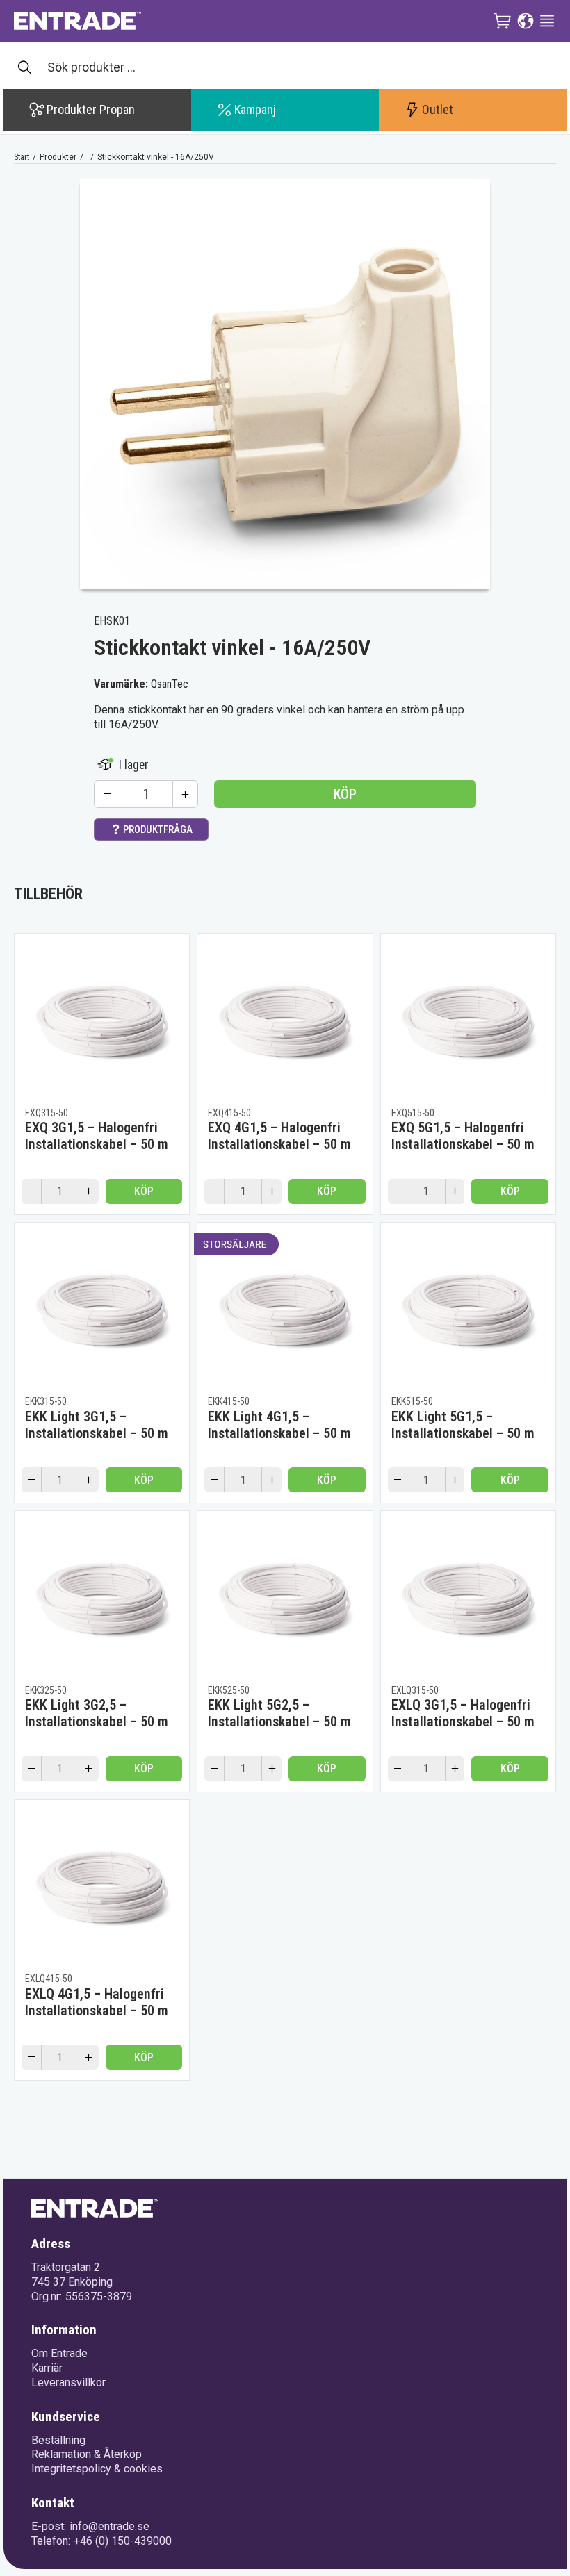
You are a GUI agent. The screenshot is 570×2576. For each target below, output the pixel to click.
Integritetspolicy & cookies (97, 2469)
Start (22, 157)
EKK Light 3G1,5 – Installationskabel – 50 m (97, 1425)
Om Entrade (59, 2353)
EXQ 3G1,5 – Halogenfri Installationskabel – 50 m (97, 1136)
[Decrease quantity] (107, 794)
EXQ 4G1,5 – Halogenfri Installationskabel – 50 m (279, 1136)
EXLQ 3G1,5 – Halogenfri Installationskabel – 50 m (463, 1713)
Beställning (58, 2440)
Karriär (47, 2368)
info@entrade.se (109, 2526)
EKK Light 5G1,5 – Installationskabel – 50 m (463, 1425)
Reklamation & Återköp (87, 2454)
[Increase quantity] (186, 794)
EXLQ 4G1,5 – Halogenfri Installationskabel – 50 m (97, 2002)
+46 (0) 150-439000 (123, 2541)
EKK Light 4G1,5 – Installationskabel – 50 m (279, 1425)
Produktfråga (158, 829)
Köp (345, 794)
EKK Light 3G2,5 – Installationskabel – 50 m (97, 1713)
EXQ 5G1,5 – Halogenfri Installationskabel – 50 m (463, 1136)
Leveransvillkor (68, 2383)
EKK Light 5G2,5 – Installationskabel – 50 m (279, 1713)
